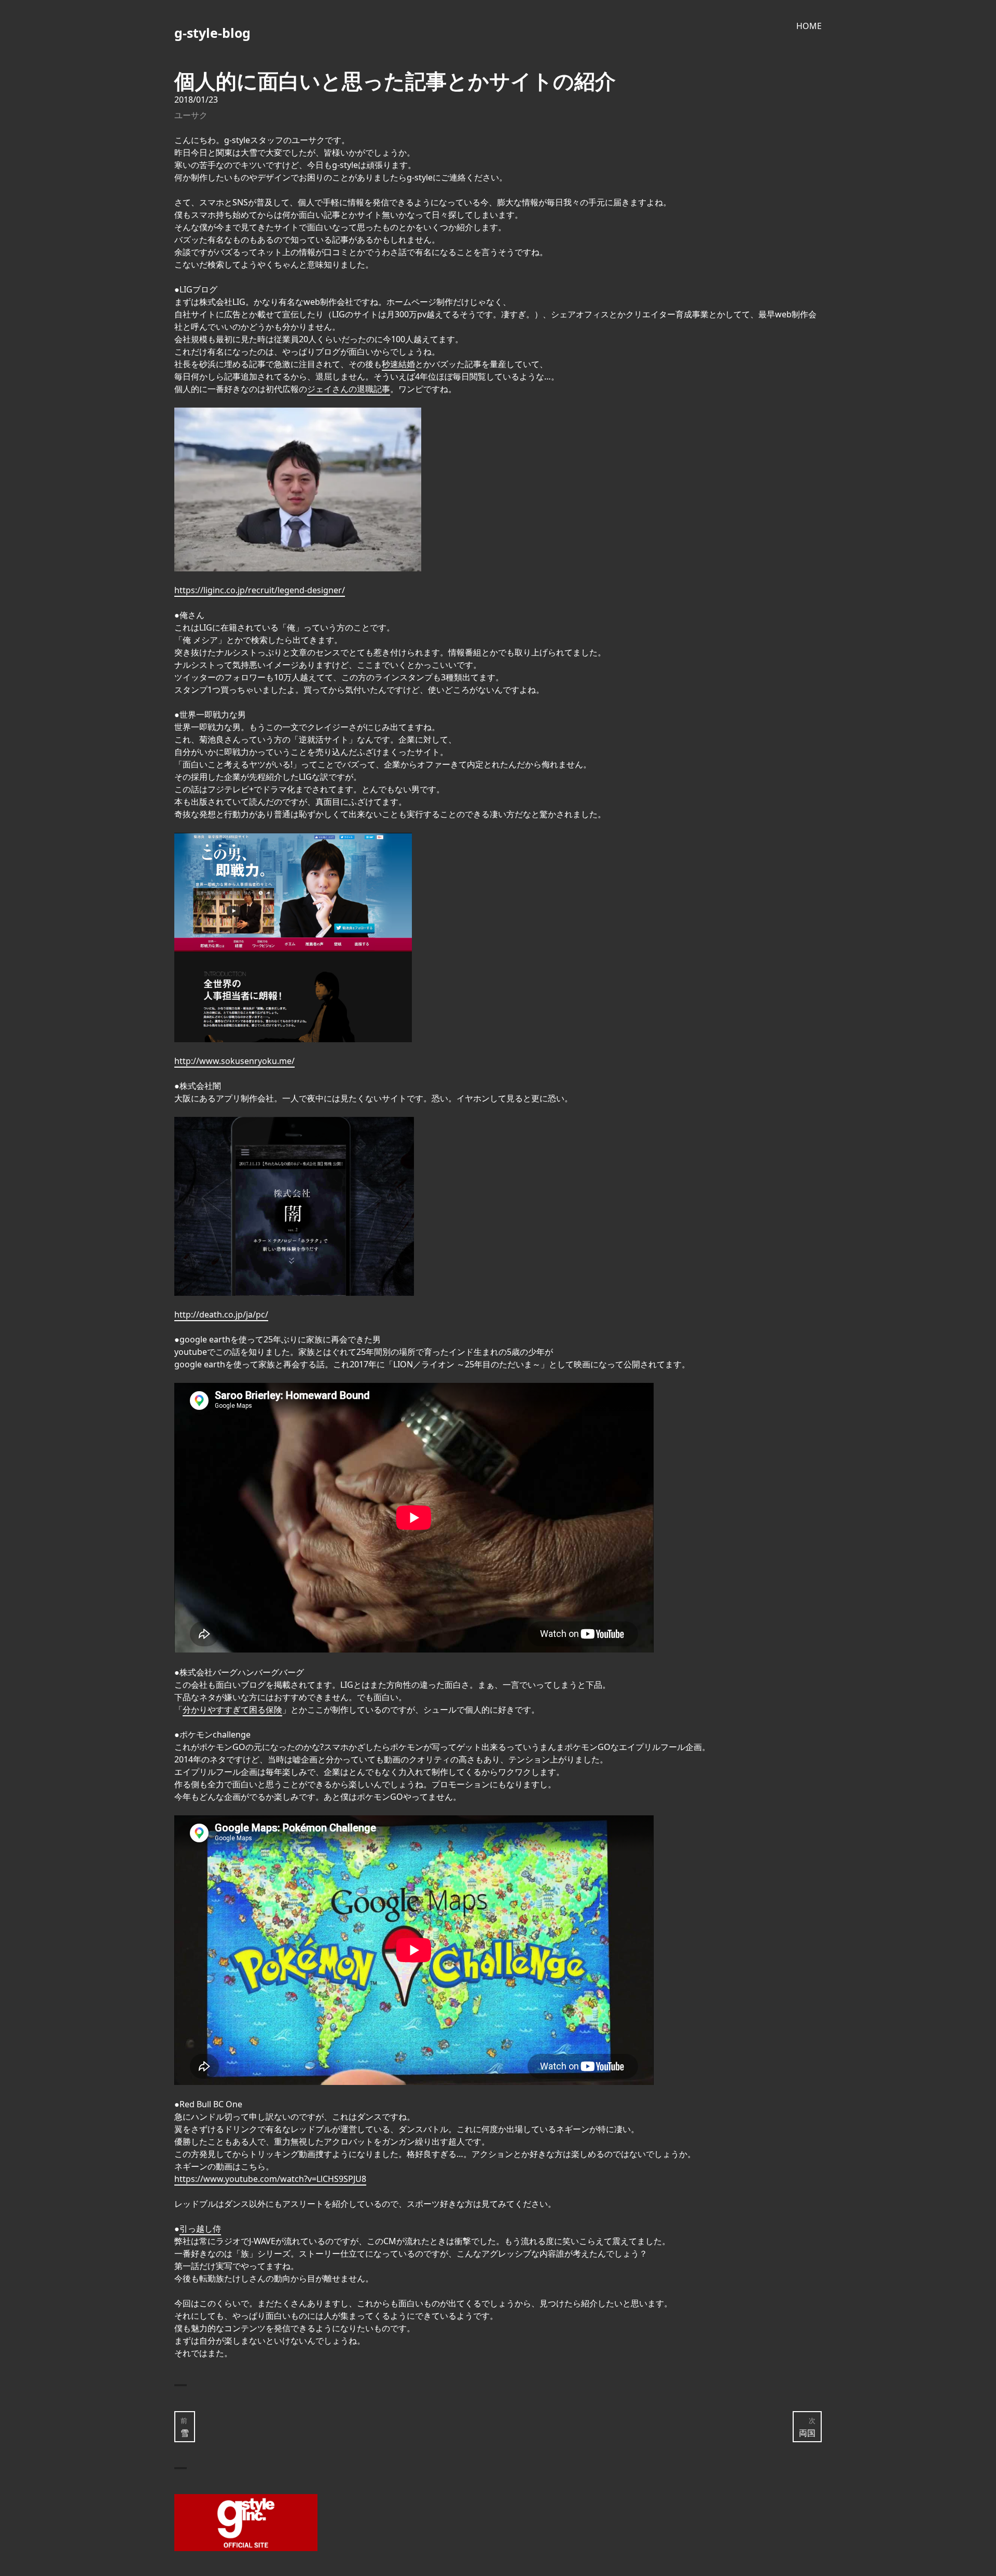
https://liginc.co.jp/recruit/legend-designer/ (260, 590)
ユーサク (191, 115)
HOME (809, 26)
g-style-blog (212, 33)
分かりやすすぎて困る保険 (232, 1710)
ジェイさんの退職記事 (349, 389)
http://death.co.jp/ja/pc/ (221, 1314)
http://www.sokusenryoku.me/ (234, 1061)
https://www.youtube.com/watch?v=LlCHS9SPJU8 (270, 2179)
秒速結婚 (398, 364)
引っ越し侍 (200, 2229)
